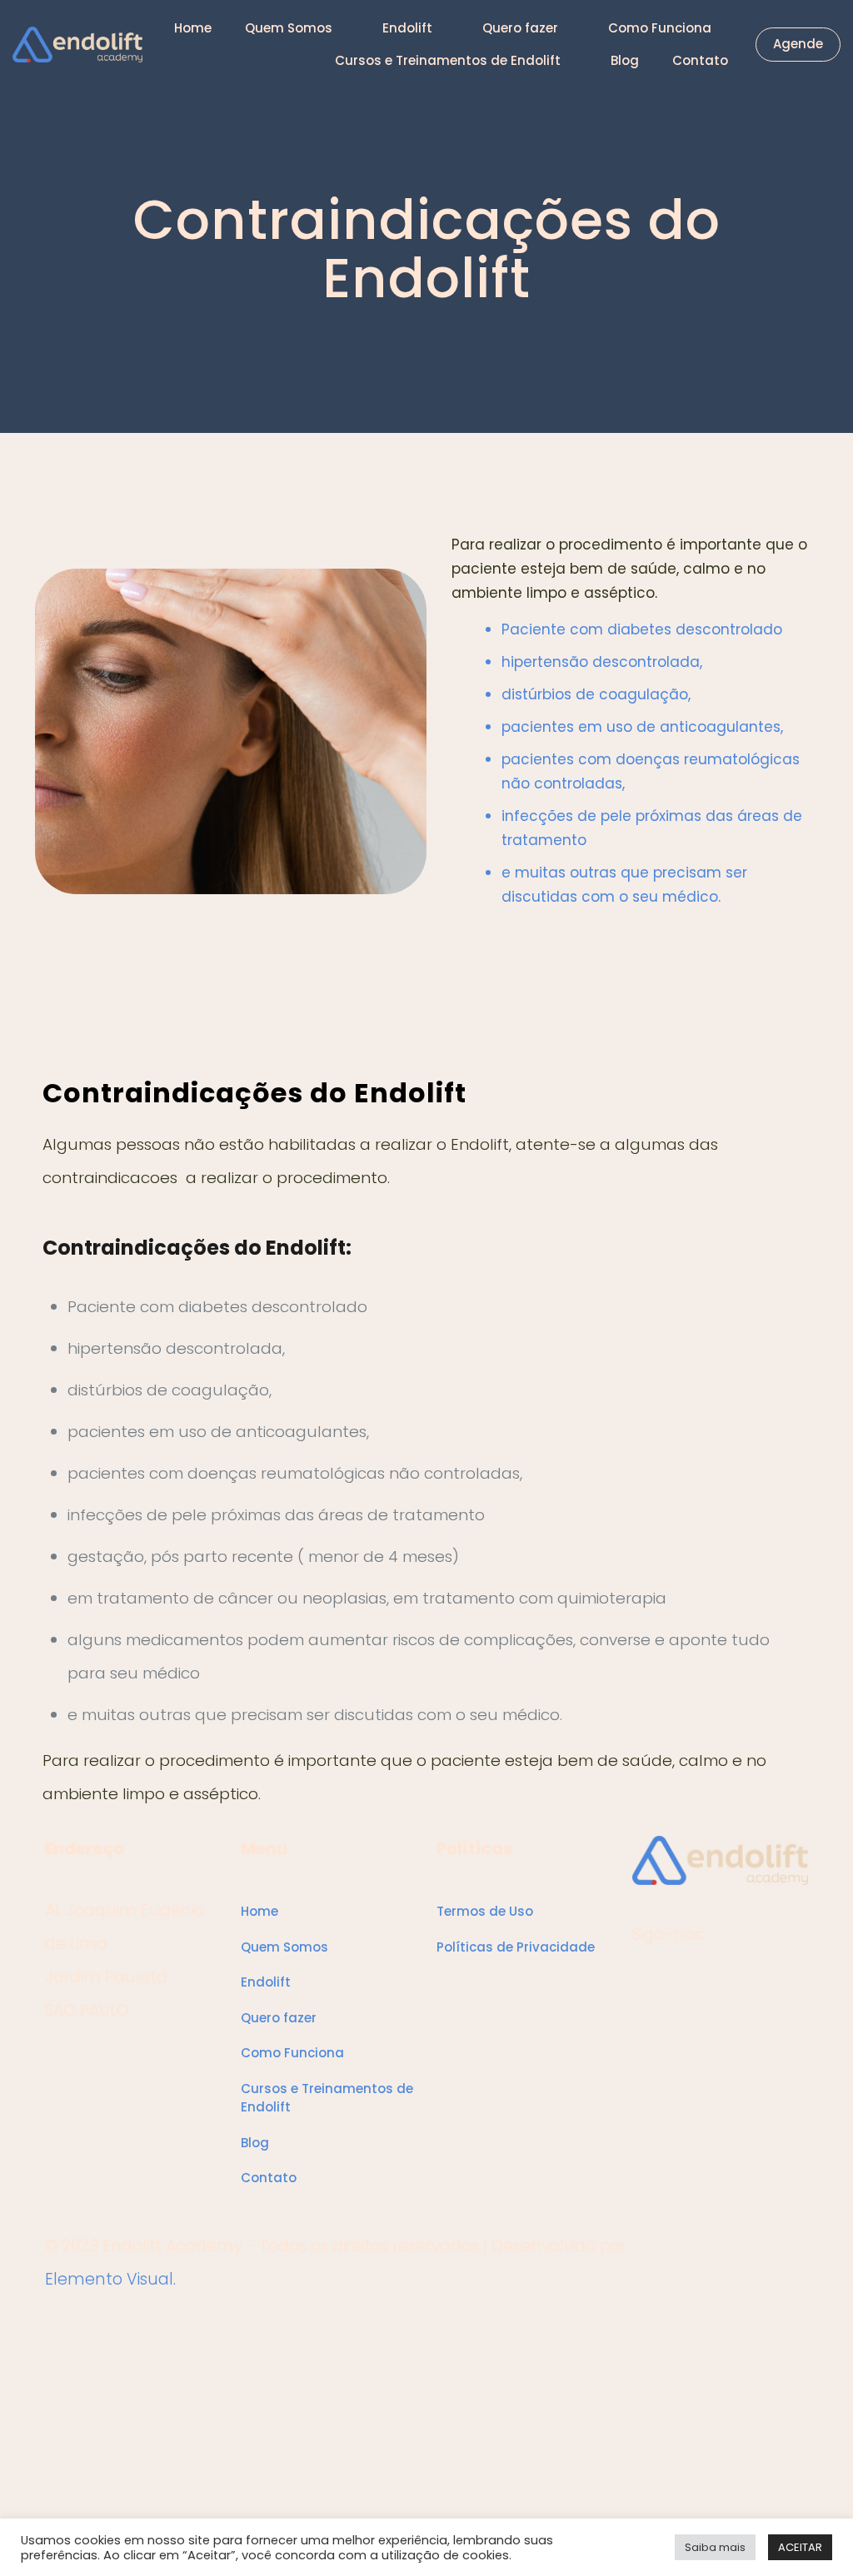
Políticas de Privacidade (516, 1947)
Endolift (266, 1982)
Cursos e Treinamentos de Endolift (327, 2098)
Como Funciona (292, 2053)
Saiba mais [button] (715, 2547)
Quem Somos (284, 1947)
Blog (255, 2143)
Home (259, 1911)
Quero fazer (279, 2018)
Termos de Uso (485, 1911)
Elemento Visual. (110, 2279)
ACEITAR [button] (800, 2547)
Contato (269, 2178)
